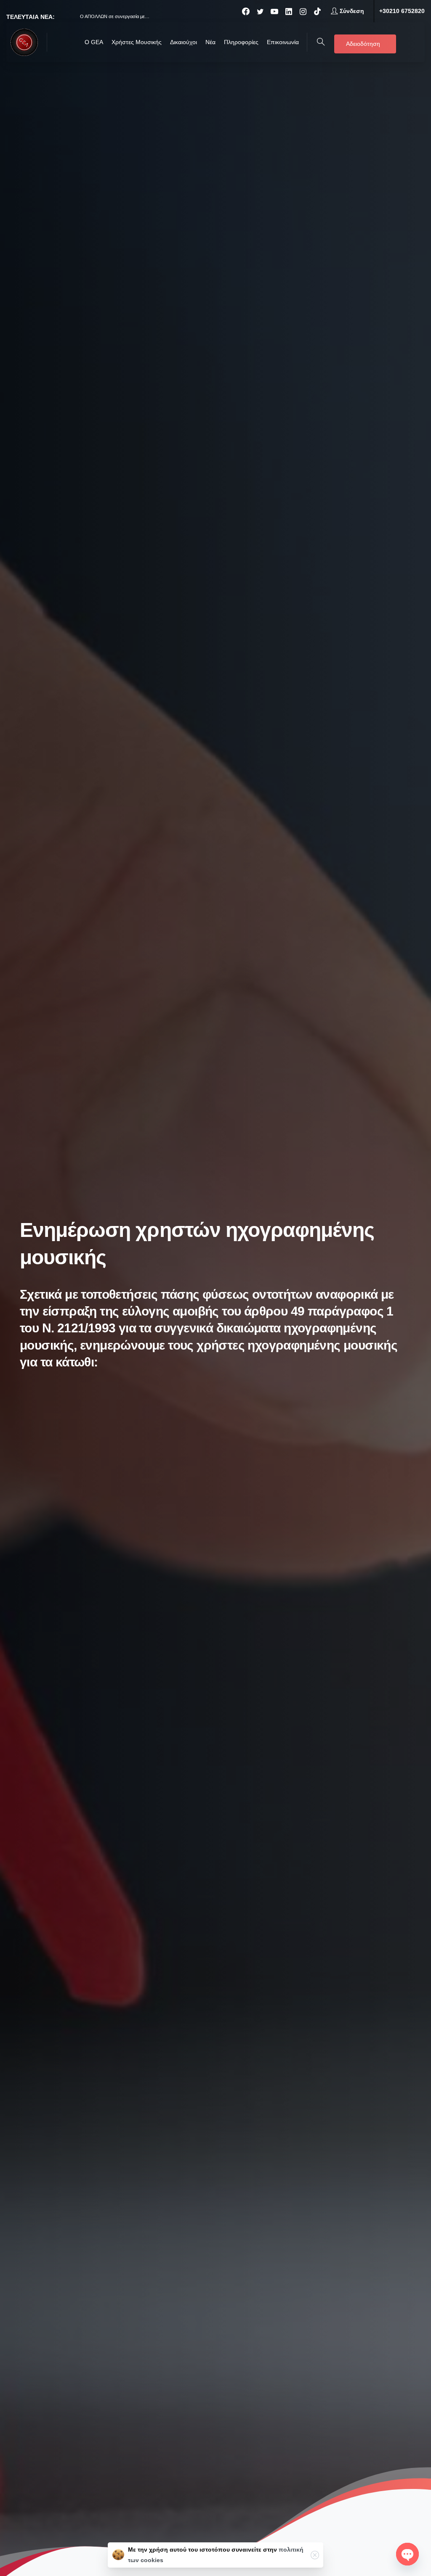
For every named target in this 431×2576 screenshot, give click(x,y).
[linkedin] (289, 11)
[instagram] (303, 11)
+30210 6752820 (402, 11)
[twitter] (260, 11)
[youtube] (274, 11)
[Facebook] (246, 11)
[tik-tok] (317, 11)
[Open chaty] (407, 2554)
